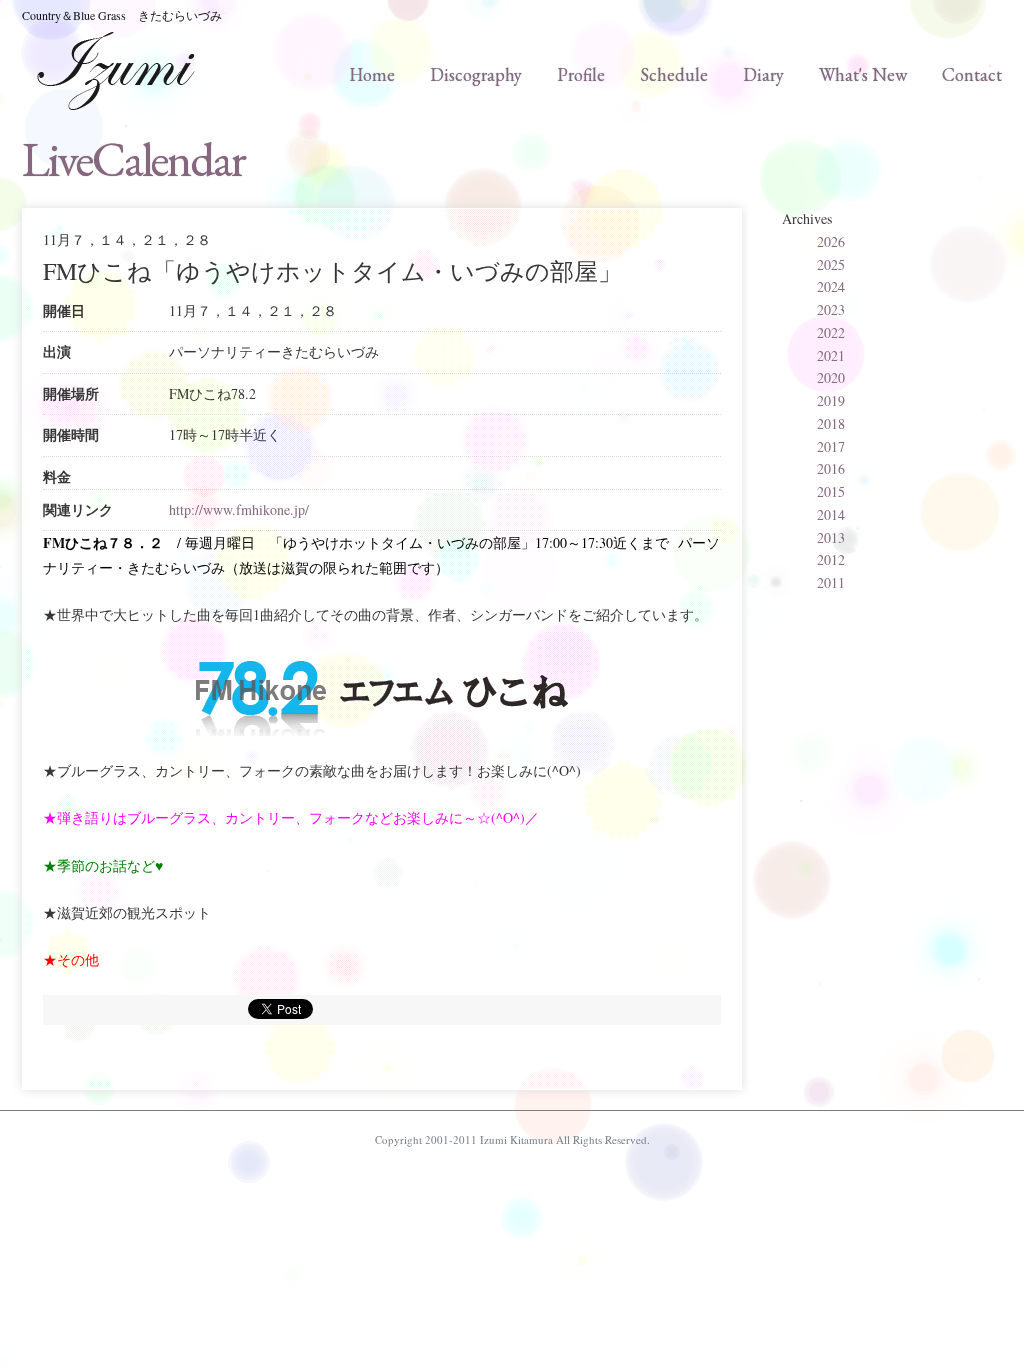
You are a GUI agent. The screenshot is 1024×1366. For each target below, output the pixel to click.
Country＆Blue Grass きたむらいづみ (122, 15)
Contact (972, 74)
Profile (581, 74)
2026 (831, 241)
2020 (831, 377)
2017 (831, 446)
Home (372, 74)
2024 (831, 286)
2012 (831, 559)
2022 (831, 332)
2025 (831, 264)
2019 (831, 400)
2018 (831, 423)
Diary (763, 74)
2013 (831, 537)
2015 (831, 491)
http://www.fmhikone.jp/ (239, 509)
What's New (863, 74)
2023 (831, 309)
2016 (831, 468)
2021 (831, 355)
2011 (831, 582)
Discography (476, 74)
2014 (831, 514)
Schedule (674, 74)
